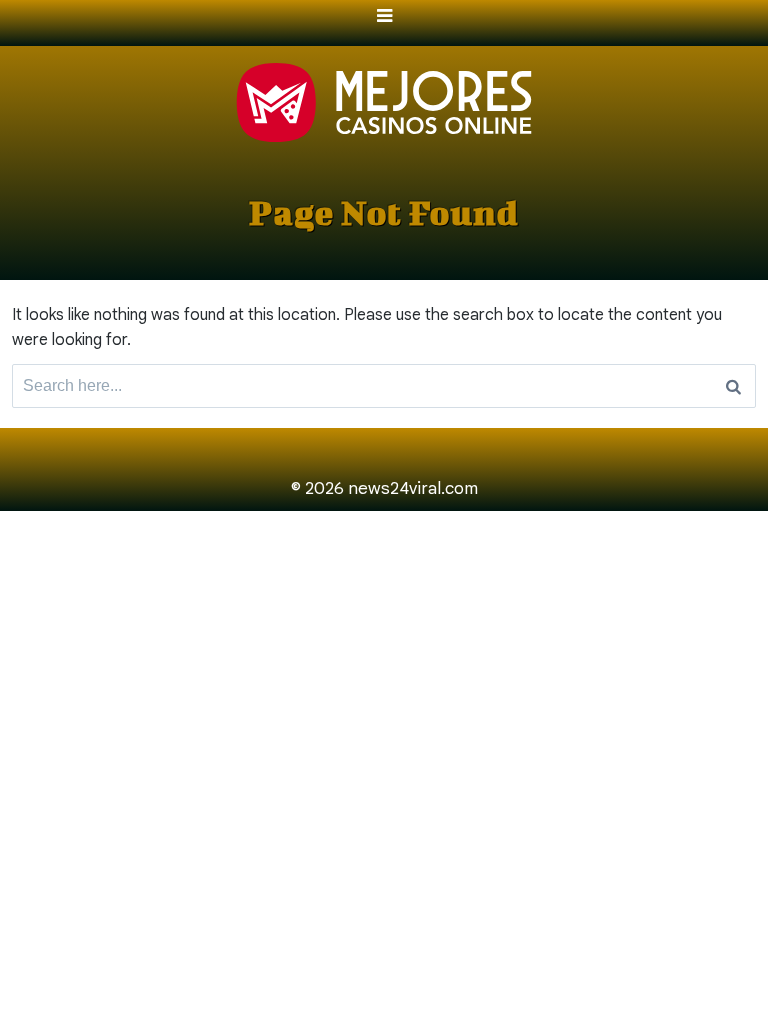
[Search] (733, 386)
